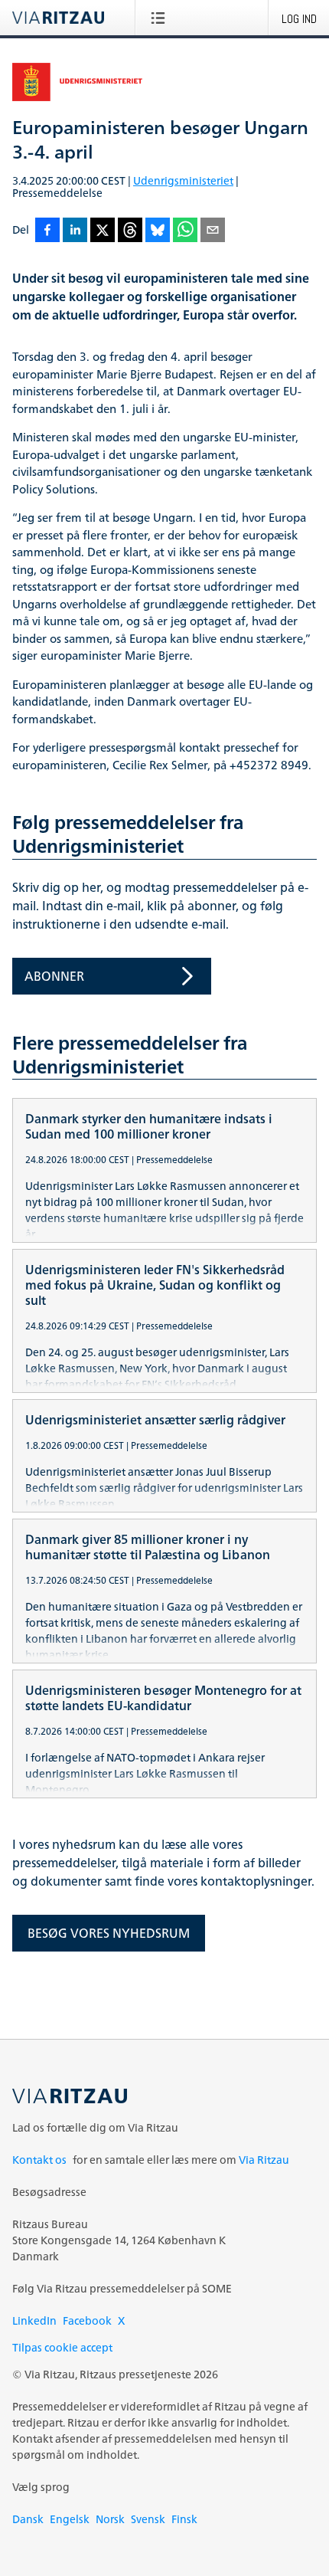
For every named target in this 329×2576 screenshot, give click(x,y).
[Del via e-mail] (213, 231)
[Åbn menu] (161, 18)
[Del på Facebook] (47, 231)
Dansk (28, 2519)
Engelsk (70, 2519)
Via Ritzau (264, 2160)
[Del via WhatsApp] (185, 231)
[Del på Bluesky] (158, 231)
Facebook (87, 2320)
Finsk (184, 2519)
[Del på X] (103, 231)
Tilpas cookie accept (62, 2347)
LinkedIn (34, 2320)
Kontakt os (39, 2160)
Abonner (54, 976)
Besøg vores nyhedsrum (109, 1933)
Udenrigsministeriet (183, 180)
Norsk (110, 2519)
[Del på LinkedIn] (75, 231)
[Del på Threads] (130, 231)
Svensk (148, 2519)
